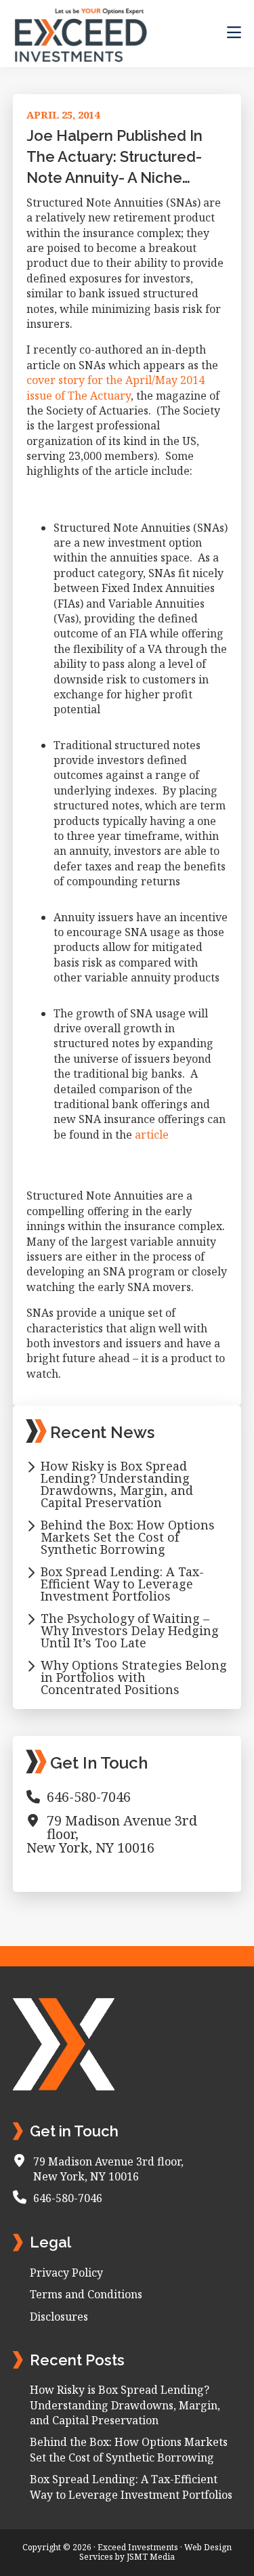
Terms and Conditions (86, 2294)
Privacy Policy (66, 2273)
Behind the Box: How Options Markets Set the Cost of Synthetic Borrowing (128, 1537)
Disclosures (59, 2317)
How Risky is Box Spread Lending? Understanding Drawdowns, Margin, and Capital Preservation (117, 1484)
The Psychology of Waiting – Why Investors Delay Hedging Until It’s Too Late (130, 1630)
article (152, 1135)
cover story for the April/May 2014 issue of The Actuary (115, 387)
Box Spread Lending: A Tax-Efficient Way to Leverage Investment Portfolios (122, 1584)
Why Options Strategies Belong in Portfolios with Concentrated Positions (134, 1677)
